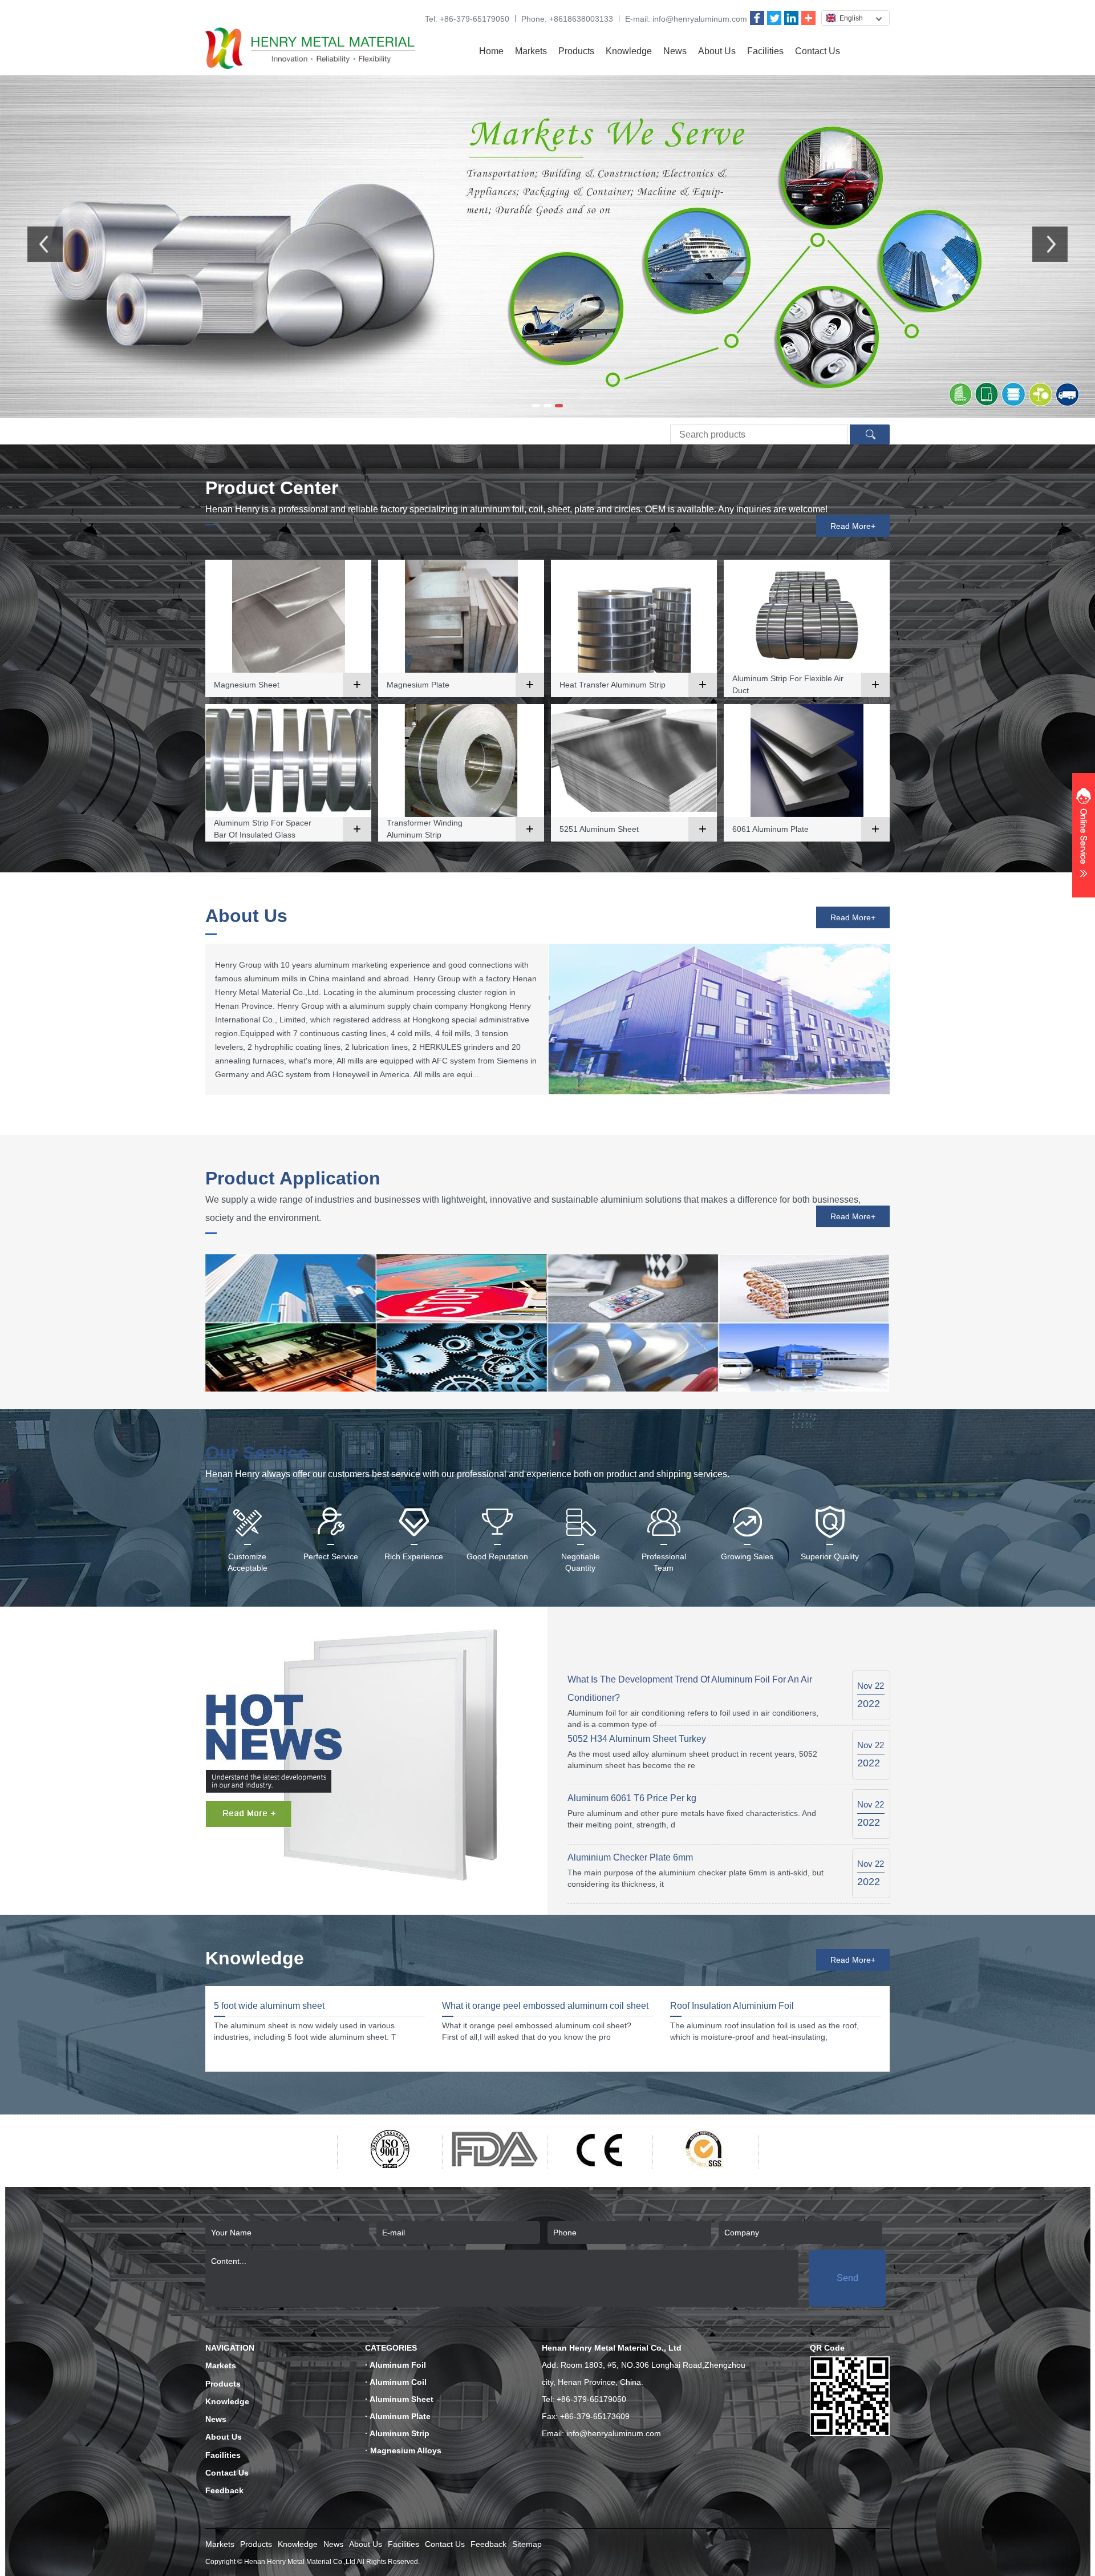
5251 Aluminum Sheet (599, 829)
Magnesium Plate (418, 685)
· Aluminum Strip (397, 2433)
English (851, 18)
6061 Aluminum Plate (770, 829)
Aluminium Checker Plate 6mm (630, 1857)
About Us (717, 51)
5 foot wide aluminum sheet (269, 2006)
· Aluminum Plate (398, 2416)
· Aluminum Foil (396, 2365)
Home (491, 51)
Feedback (224, 2490)
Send (847, 2278)
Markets (531, 51)
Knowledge (629, 51)
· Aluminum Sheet (399, 2399)
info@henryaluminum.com (700, 19)
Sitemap (527, 2544)
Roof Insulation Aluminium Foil (732, 2006)
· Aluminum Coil (396, 2382)
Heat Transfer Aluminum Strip (613, 685)
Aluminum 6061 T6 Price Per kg (632, 1798)
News (675, 51)
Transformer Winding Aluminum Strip (425, 829)
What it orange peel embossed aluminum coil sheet (545, 2006)
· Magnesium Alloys (403, 2450)
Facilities (765, 51)
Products (576, 51)
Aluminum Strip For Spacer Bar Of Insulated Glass (263, 829)
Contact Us (818, 51)
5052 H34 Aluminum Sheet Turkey (637, 1739)
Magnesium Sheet (247, 685)
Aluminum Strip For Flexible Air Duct (788, 684)
